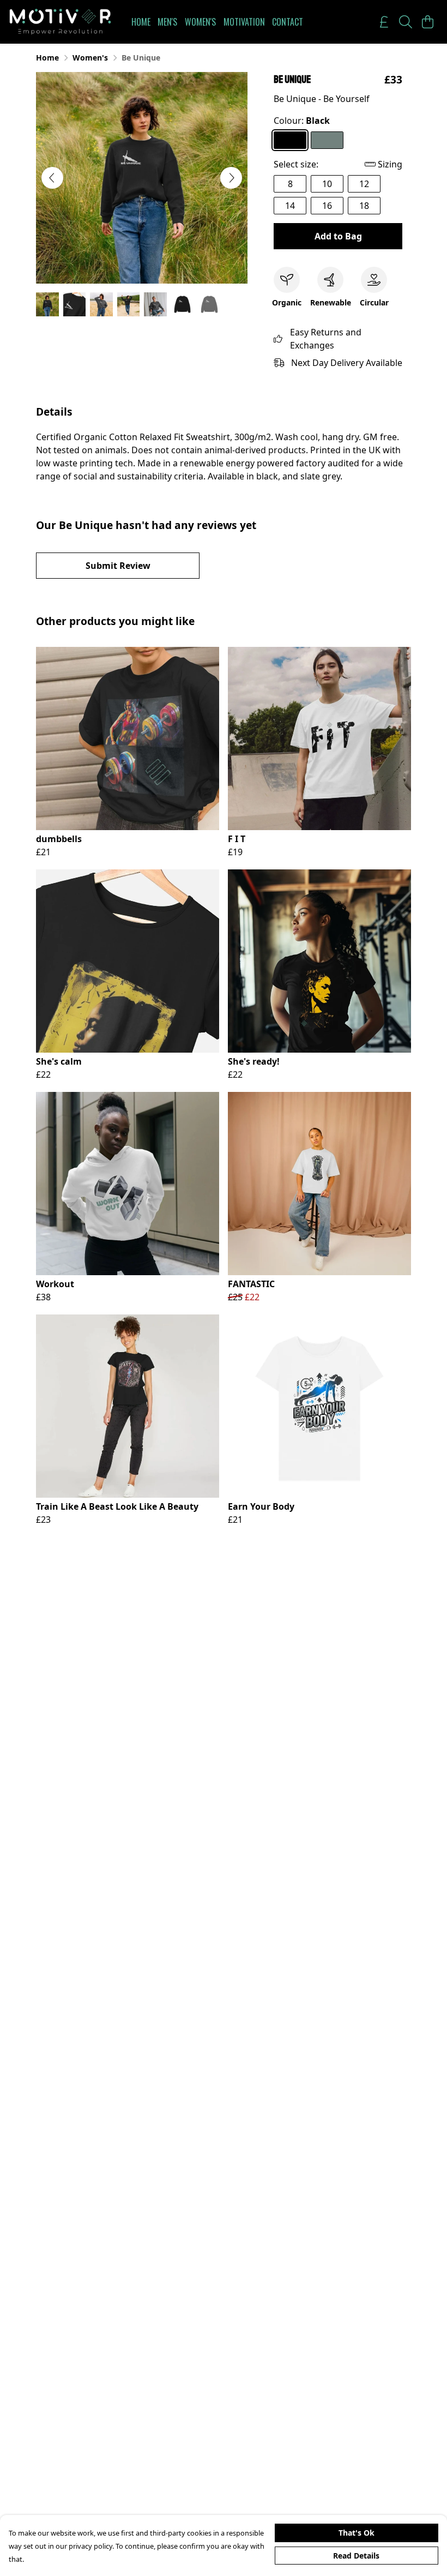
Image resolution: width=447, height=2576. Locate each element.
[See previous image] (52, 178)
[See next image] (231, 178)
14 (290, 206)
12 (364, 184)
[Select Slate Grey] (327, 140)
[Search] (406, 22)
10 (327, 184)
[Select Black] (290, 140)
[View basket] (427, 22)
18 (364, 206)
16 (327, 206)
